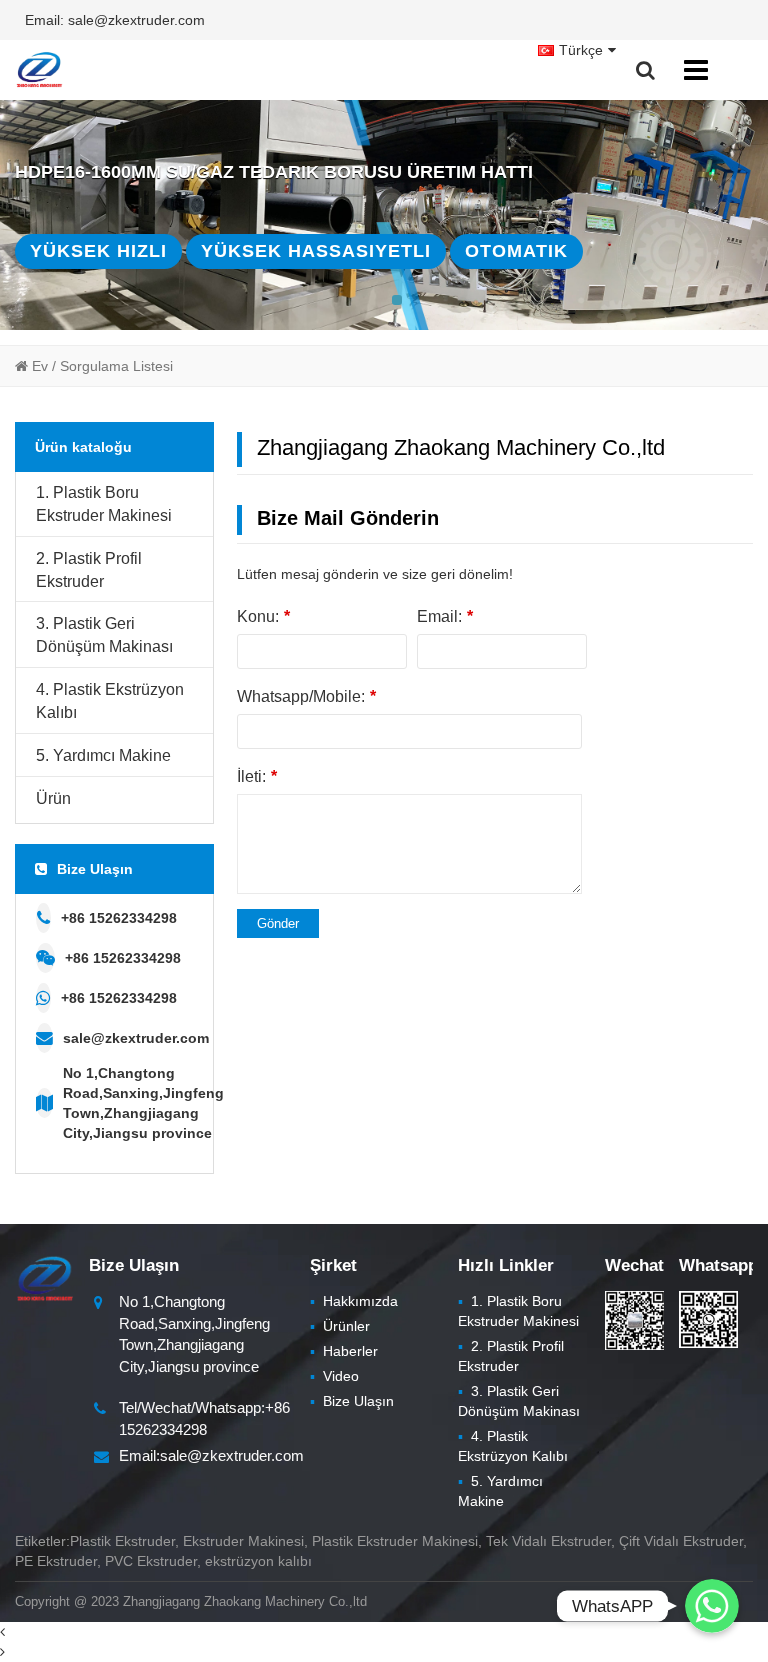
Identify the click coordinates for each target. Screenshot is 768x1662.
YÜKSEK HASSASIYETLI (316, 251)
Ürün (53, 798)
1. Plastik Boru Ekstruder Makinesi (104, 504)
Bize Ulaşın (352, 1401)
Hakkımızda (354, 1301)
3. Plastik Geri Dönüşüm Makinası (104, 635)
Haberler (344, 1351)
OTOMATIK (516, 251)
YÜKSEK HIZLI (98, 251)
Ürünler (340, 1326)
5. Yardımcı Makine (103, 755)
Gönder (278, 923)
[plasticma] (38, 70)
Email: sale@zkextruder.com (115, 20)
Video (334, 1376)
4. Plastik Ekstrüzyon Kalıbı (110, 701)
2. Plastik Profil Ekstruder (89, 570)
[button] (397, 300)
